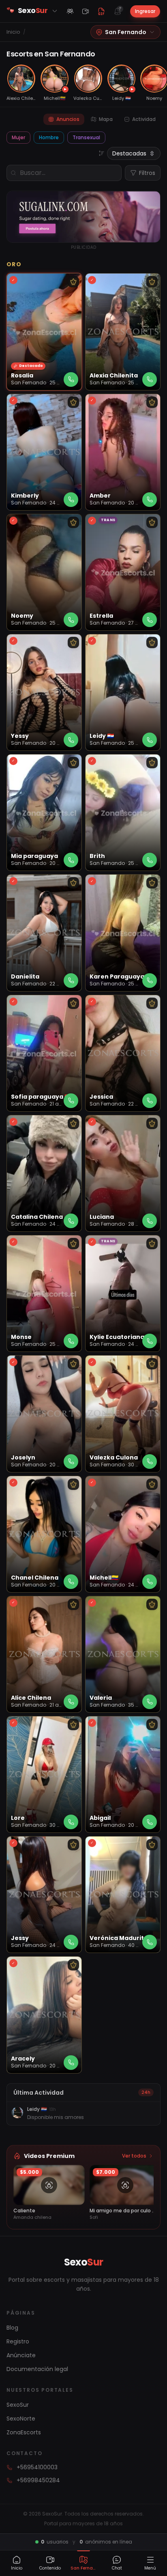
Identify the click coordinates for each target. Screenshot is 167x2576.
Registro (18, 2341)
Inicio (13, 32)
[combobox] (134, 153)
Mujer (18, 137)
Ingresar (145, 11)
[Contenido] (86, 11)
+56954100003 (37, 2467)
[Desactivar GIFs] (101, 11)
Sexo (84, 2262)
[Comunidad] (70, 11)
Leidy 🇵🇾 (37, 2109)
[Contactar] (71, 379)
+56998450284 (38, 2480)
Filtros (147, 173)
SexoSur (18, 2405)
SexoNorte (21, 2419)
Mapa (106, 119)
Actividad (144, 119)
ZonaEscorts (24, 2432)
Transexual (86, 137)
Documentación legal (37, 2369)
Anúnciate (21, 2355)
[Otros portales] (55, 11)
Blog (12, 2328)
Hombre (49, 137)
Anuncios (68, 119)
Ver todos (134, 2156)
